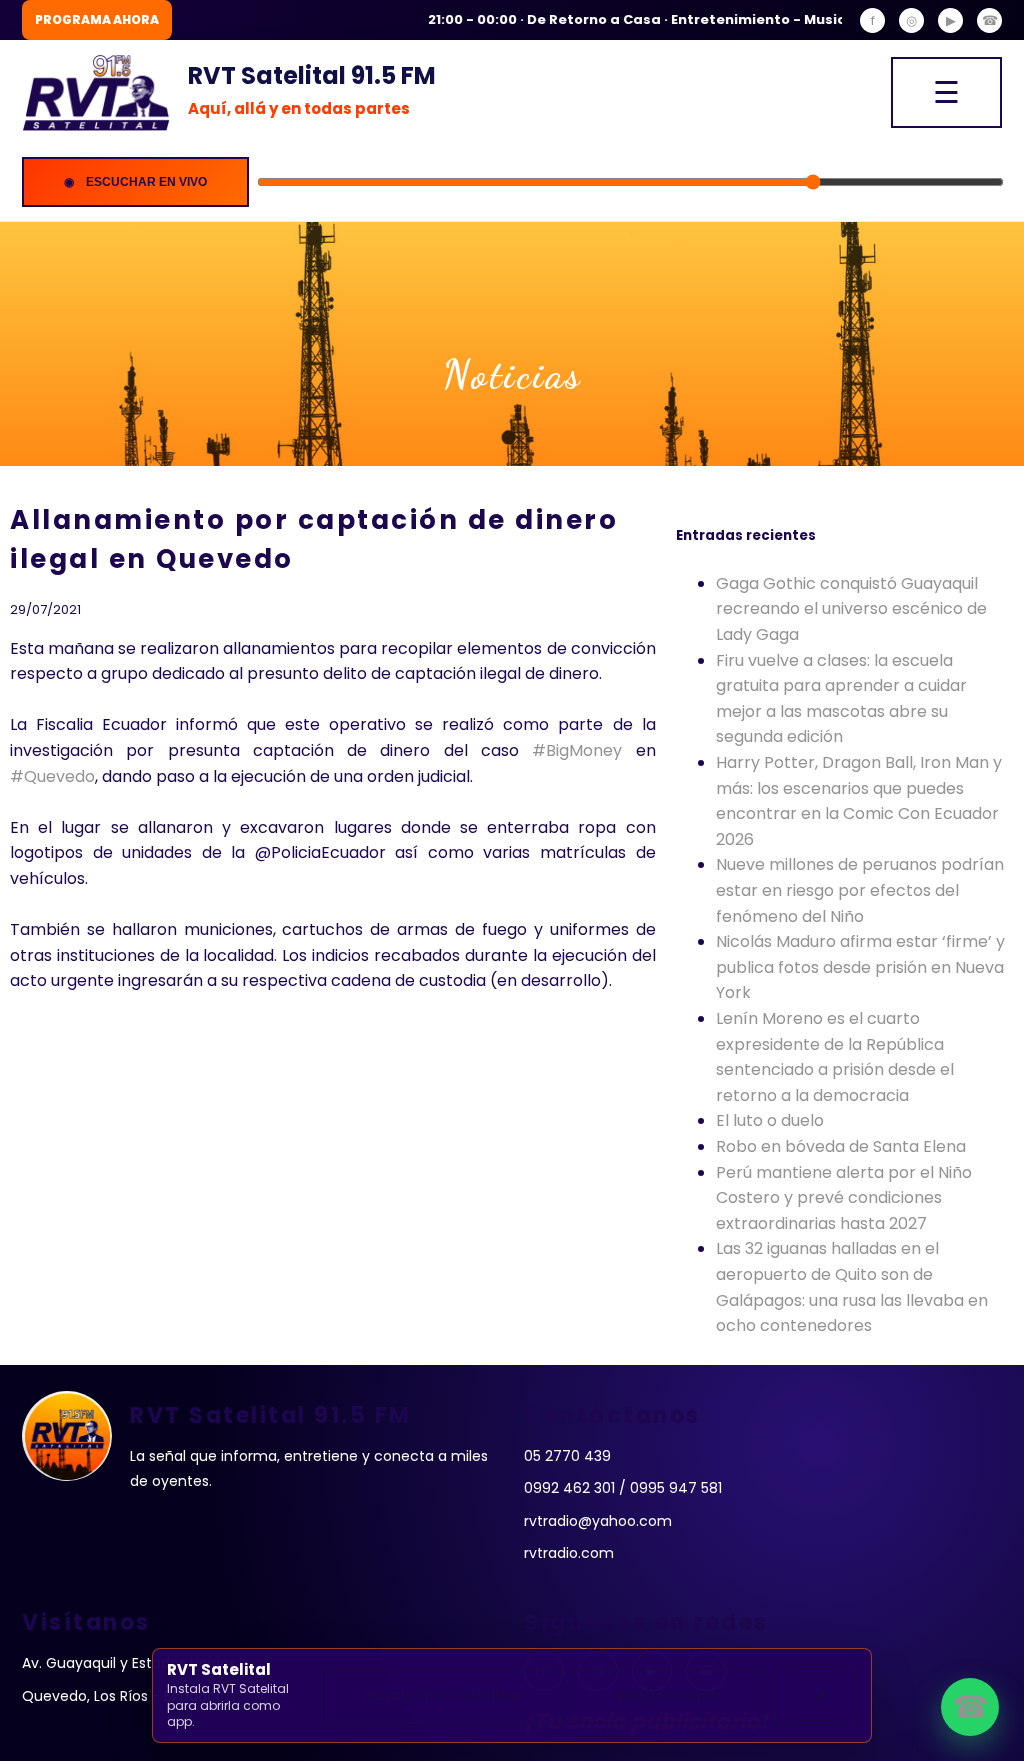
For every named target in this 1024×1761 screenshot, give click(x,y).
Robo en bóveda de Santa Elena (841, 1146)
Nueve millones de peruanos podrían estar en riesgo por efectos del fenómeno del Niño (860, 890)
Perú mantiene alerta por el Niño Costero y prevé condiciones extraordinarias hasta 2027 (844, 1198)
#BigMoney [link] (577, 750)
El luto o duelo (770, 1120)
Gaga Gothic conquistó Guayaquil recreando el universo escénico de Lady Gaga (851, 609)
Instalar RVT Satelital (442, 1695)
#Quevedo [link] (52, 776)
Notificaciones (668, 1695)
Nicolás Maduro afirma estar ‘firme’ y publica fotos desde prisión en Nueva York (860, 967)
